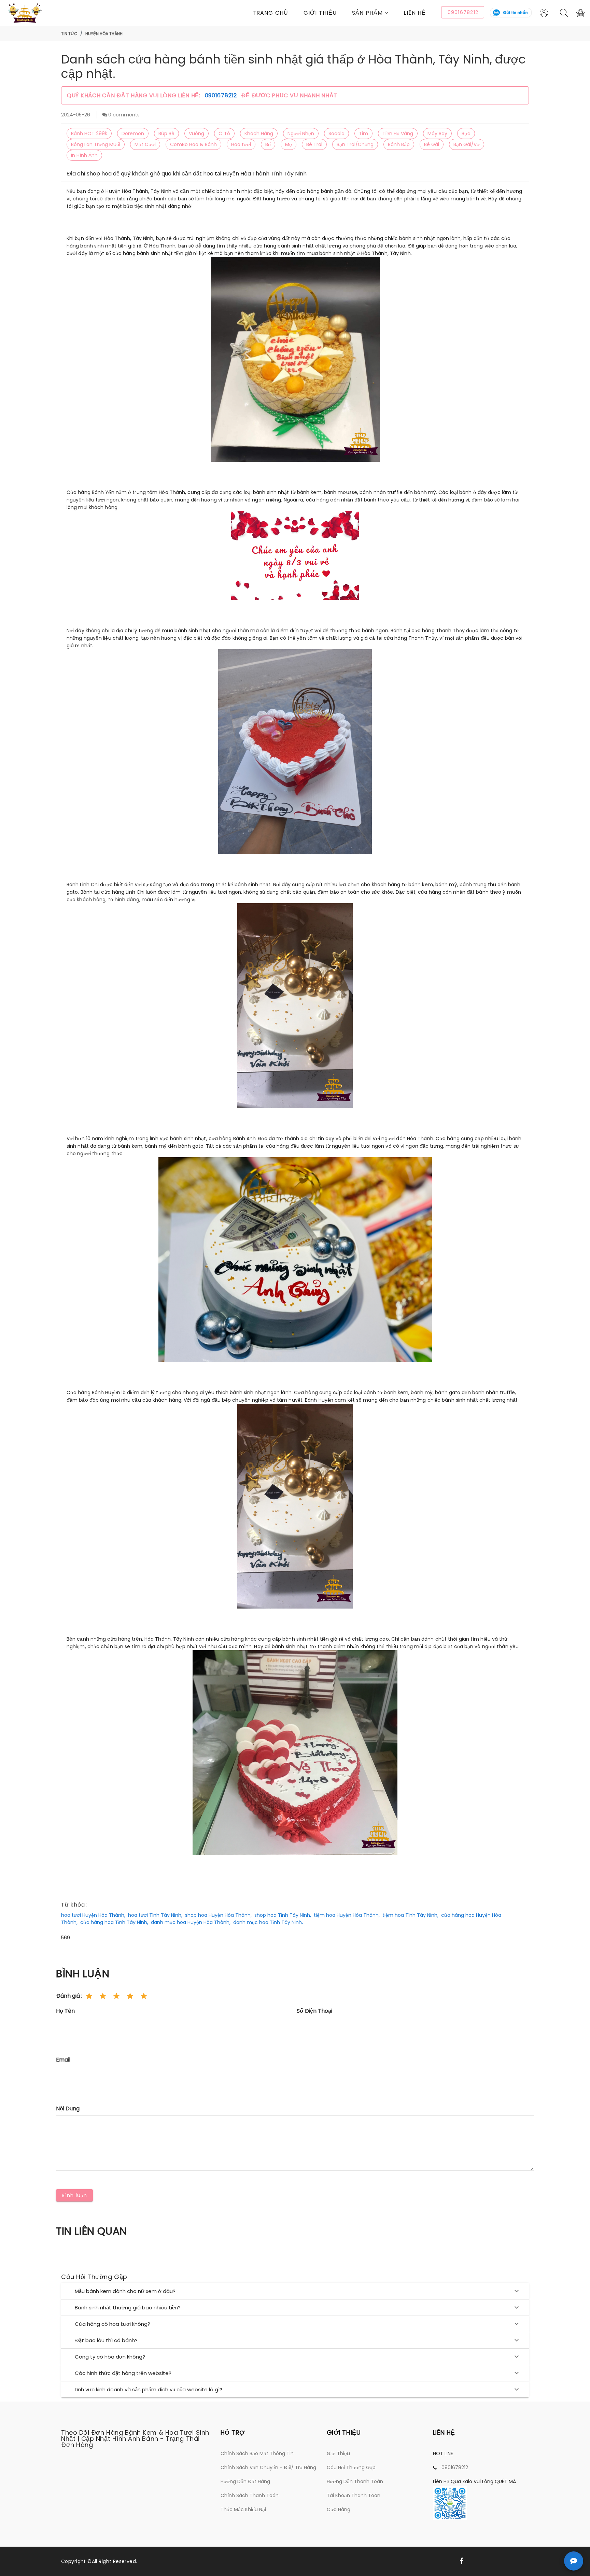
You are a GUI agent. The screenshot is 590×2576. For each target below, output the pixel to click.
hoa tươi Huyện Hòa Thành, (93, 1915)
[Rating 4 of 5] (130, 1996)
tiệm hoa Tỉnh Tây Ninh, (410, 1915)
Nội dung (68, 2108)
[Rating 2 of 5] (103, 1996)
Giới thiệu (320, 13)
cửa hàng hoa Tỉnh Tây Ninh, (114, 1922)
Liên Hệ (415, 13)
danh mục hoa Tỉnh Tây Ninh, (268, 1922)
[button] (378, 13)
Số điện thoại (314, 2011)
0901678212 (222, 95)
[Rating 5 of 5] (144, 1996)
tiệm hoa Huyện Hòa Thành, (347, 1915)
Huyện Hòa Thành (104, 34)
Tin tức (69, 34)
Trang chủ (270, 13)
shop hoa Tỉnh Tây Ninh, (283, 1915)
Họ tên (65, 2011)
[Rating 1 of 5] (89, 1996)
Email (63, 2060)
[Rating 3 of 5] (116, 1996)
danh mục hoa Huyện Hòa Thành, (191, 1922)
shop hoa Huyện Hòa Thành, (218, 1915)
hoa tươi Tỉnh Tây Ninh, (155, 1915)
